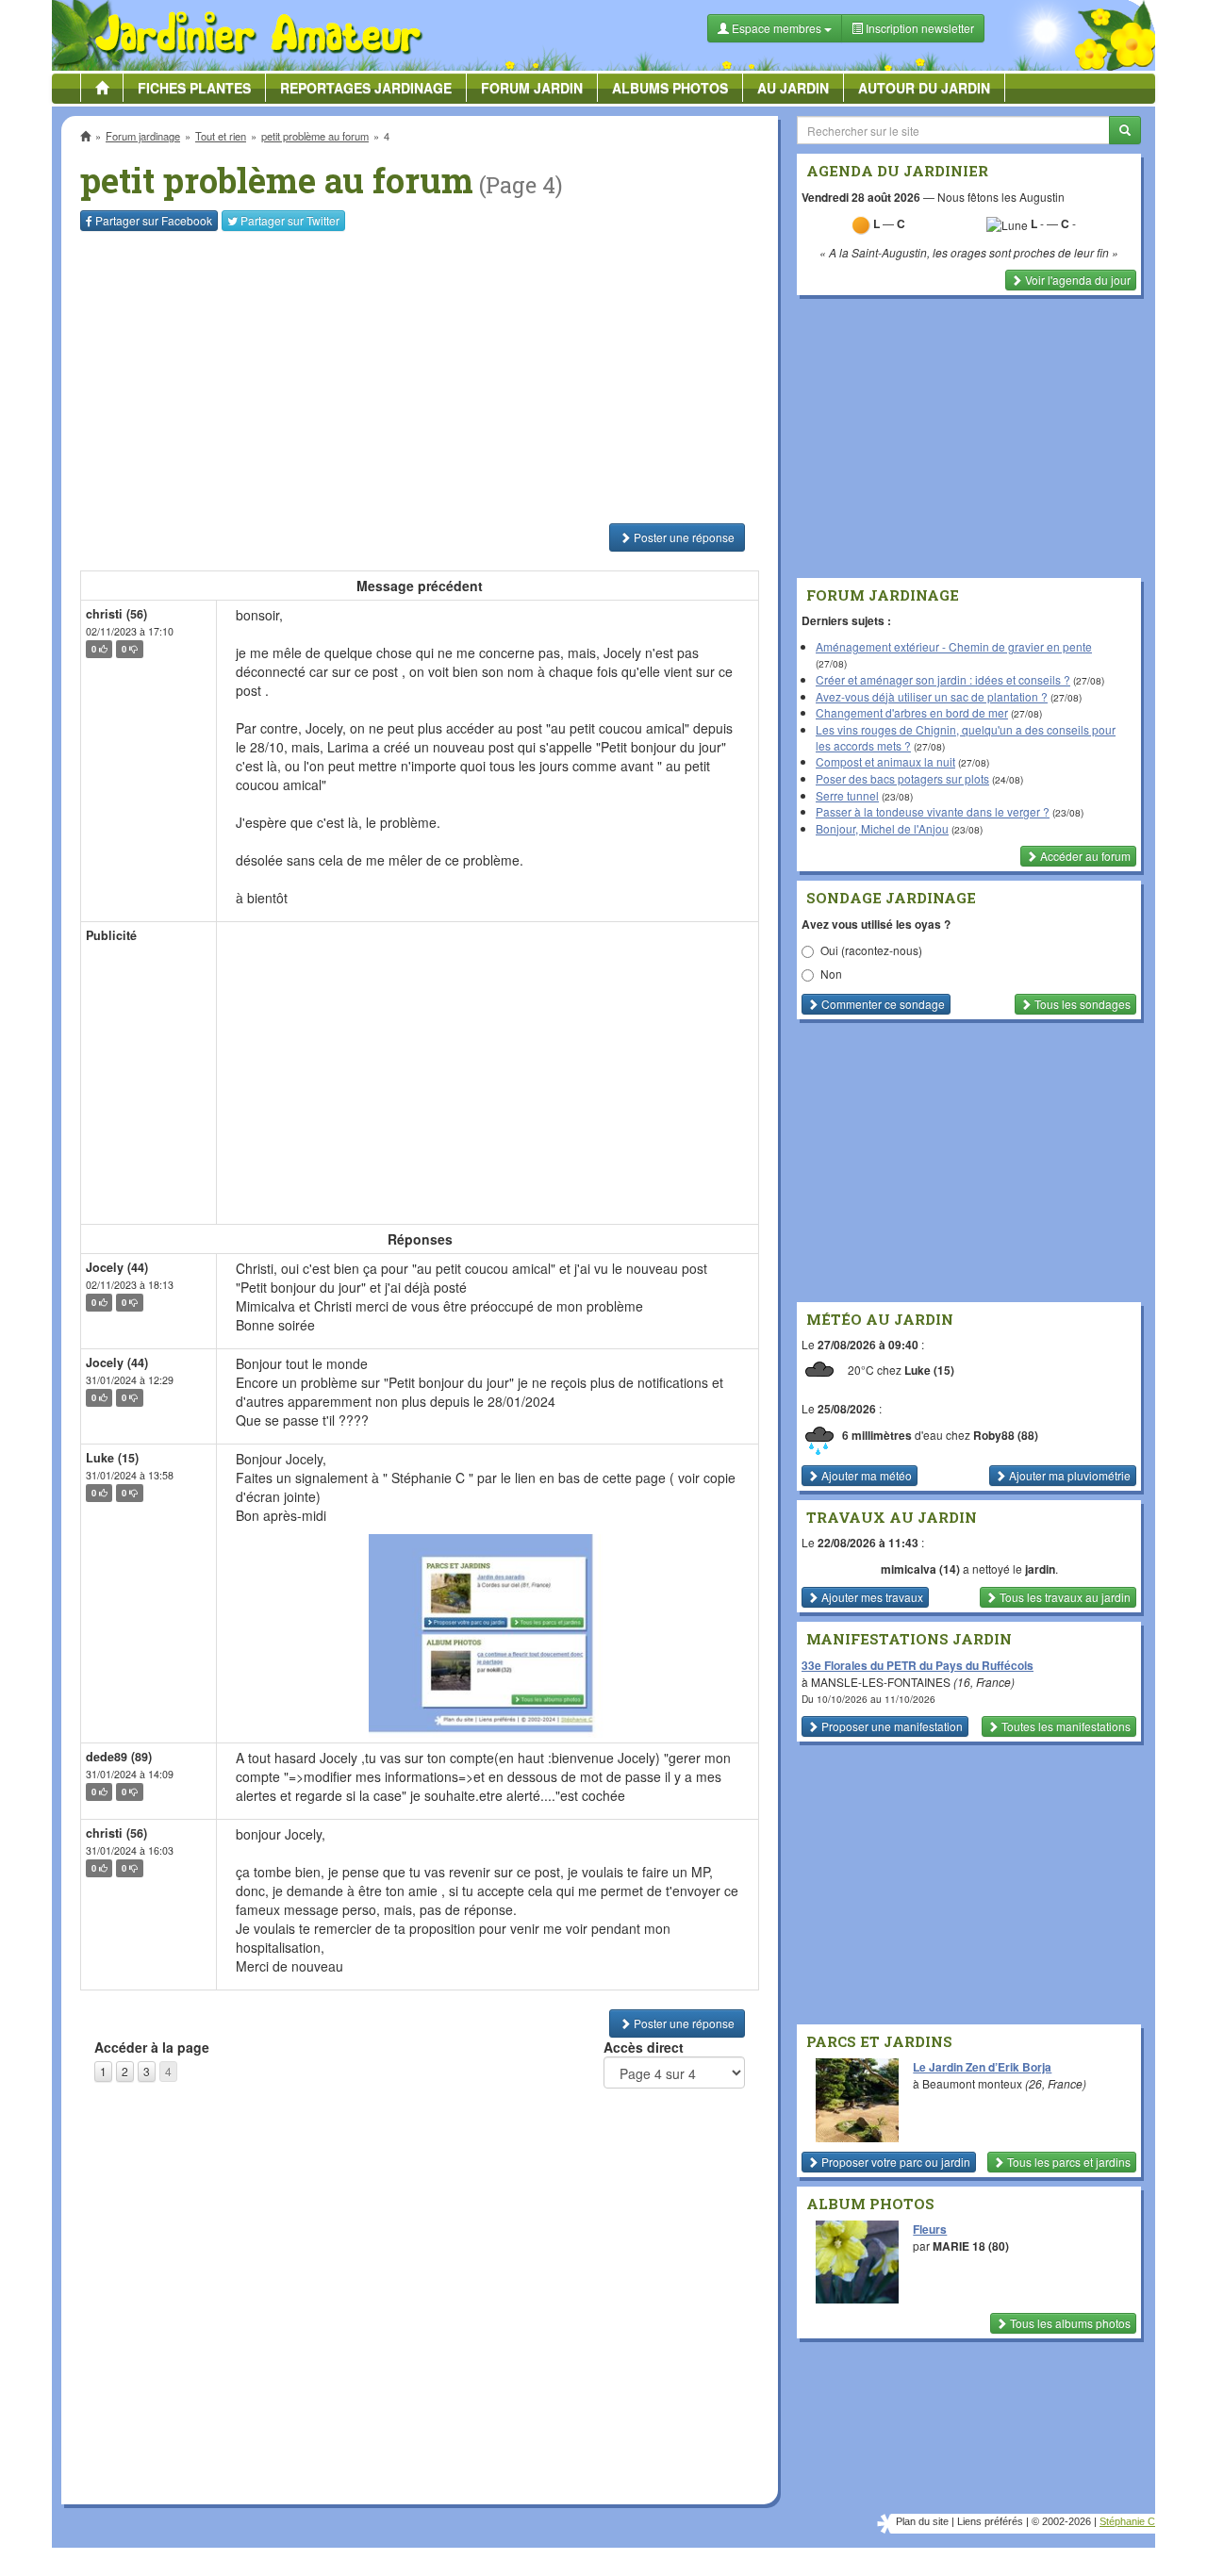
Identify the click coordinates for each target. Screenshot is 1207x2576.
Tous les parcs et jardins (1067, 2162)
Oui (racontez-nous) (871, 950)
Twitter (290, 220)
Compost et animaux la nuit (885, 761)
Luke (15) (112, 1458)
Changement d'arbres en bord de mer (912, 712)
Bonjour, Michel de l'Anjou (882, 828)
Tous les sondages (1081, 1004)
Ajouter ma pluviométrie (1068, 1475)
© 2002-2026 (1061, 2521)
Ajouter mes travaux (871, 1597)
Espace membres (777, 28)
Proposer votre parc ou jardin (894, 2162)
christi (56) (116, 614)
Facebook (154, 220)
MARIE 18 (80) (971, 2246)
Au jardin (793, 88)
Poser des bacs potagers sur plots (902, 778)
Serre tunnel (847, 795)
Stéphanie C (1127, 2521)
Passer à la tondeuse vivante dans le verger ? (933, 811)
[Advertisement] (423, 377)
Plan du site (922, 2521)
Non (831, 974)
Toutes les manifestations (1065, 1726)
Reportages (366, 88)
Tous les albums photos (1069, 2323)
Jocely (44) (117, 1267)
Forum (532, 88)
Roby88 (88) (1006, 1435)
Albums (670, 88)
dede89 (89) (119, 1757)
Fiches (194, 88)
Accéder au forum (1084, 856)
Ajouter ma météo (865, 1475)
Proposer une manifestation (891, 1726)
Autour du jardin (924, 88)
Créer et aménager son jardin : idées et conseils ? (943, 679)
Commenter (882, 1004)
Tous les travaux (1064, 1597)
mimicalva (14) (920, 1569)
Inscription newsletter (918, 28)
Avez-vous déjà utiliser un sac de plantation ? (932, 696)
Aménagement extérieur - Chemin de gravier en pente (954, 646)
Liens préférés (990, 2521)
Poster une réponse (683, 537)
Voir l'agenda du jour (1076, 280)
